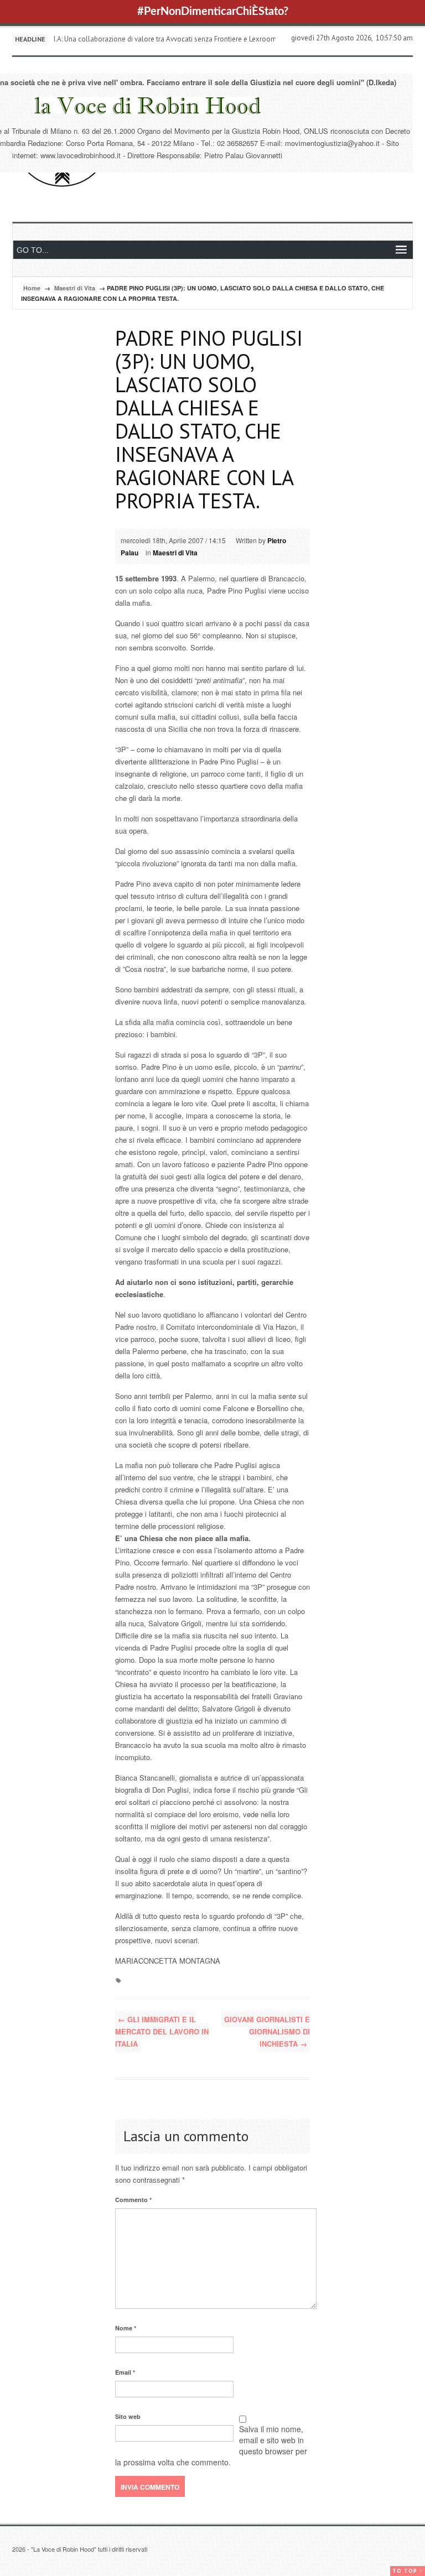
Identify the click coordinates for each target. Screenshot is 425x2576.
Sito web (128, 2416)
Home (32, 288)
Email (125, 2372)
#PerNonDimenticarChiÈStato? (213, 12)
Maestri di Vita (75, 288)
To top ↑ (408, 2571)
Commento (133, 2200)
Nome (126, 2328)
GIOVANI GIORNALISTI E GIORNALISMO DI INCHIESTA (267, 2031)
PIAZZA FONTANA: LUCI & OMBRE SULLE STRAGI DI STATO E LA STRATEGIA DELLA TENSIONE (199, 39)
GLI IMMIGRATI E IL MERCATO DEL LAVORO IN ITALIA (162, 2031)
